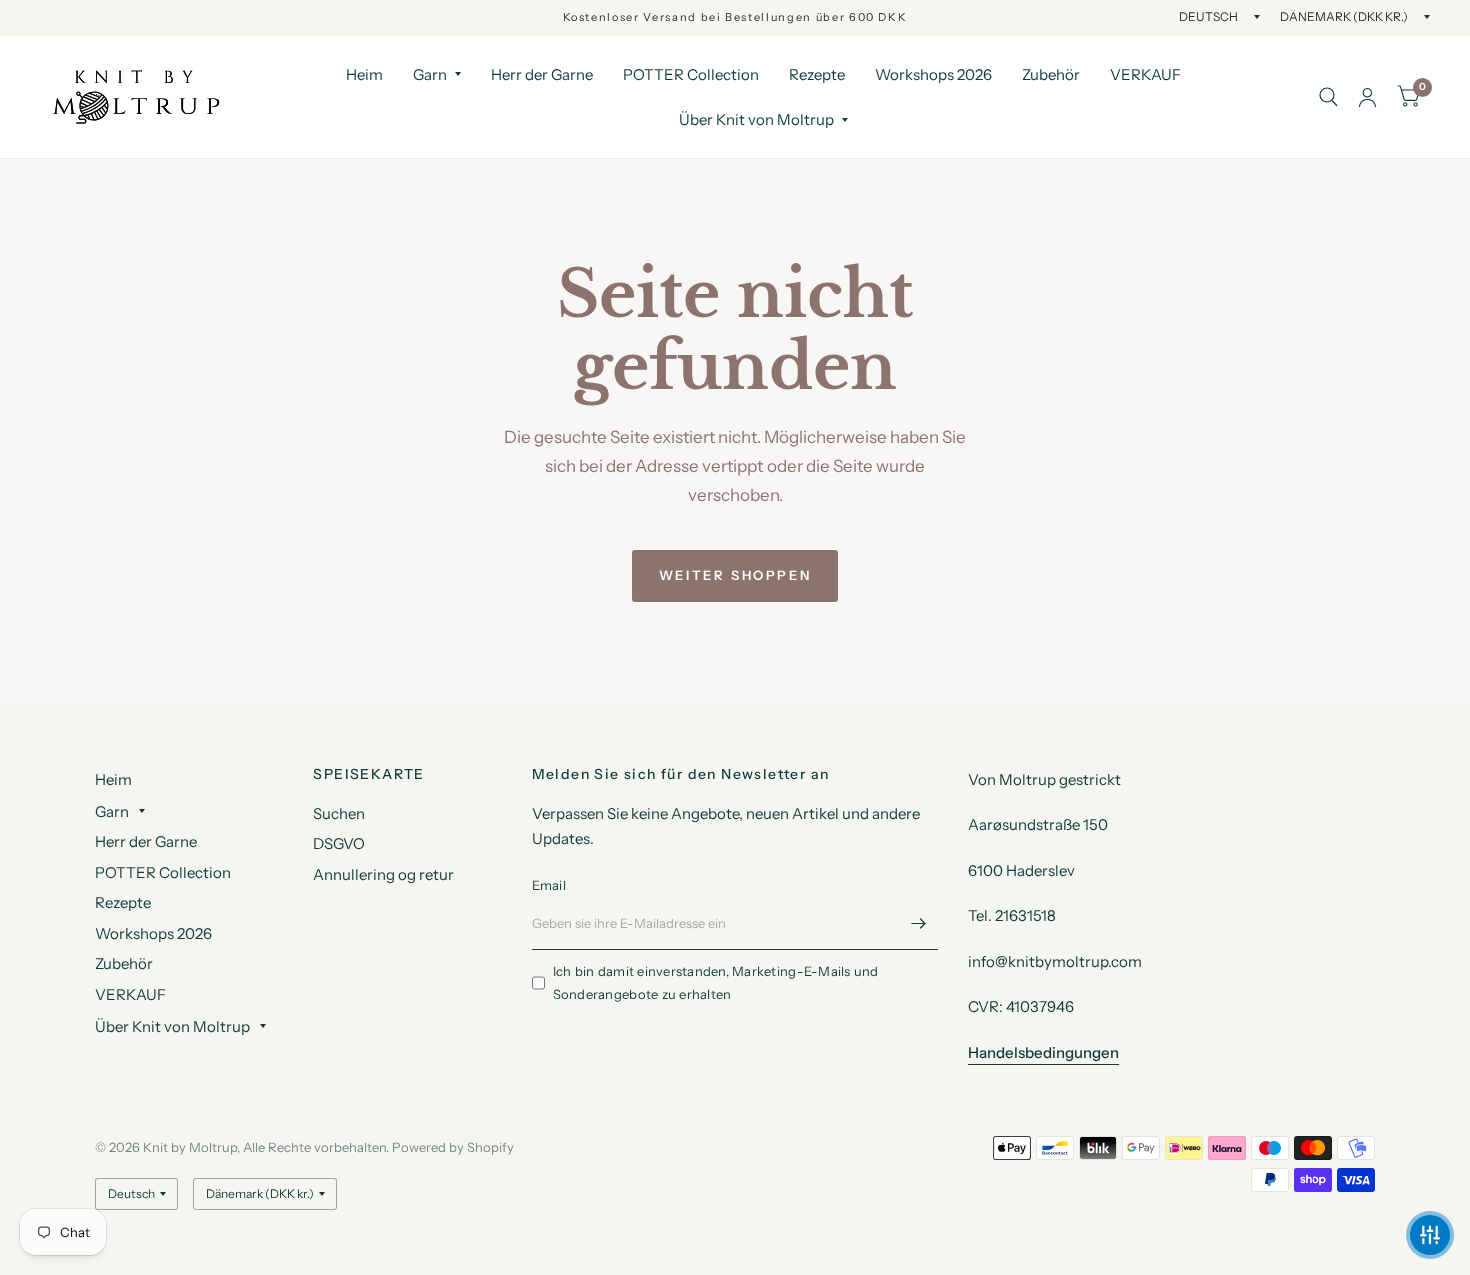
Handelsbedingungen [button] (1043, 1052)
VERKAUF (1145, 74)
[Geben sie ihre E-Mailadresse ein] (918, 924)
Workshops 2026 (933, 74)
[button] (1430, 1235)
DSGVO (339, 843)
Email (549, 885)
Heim (364, 74)
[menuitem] (364, 75)
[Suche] (1328, 97)
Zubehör (1051, 74)
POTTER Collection (691, 74)
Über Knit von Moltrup (756, 119)
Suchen (339, 813)
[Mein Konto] (1367, 97)
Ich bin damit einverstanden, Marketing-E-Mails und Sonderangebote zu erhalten (716, 982)
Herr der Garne (542, 74)
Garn (430, 74)
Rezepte (817, 74)
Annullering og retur (383, 874)
